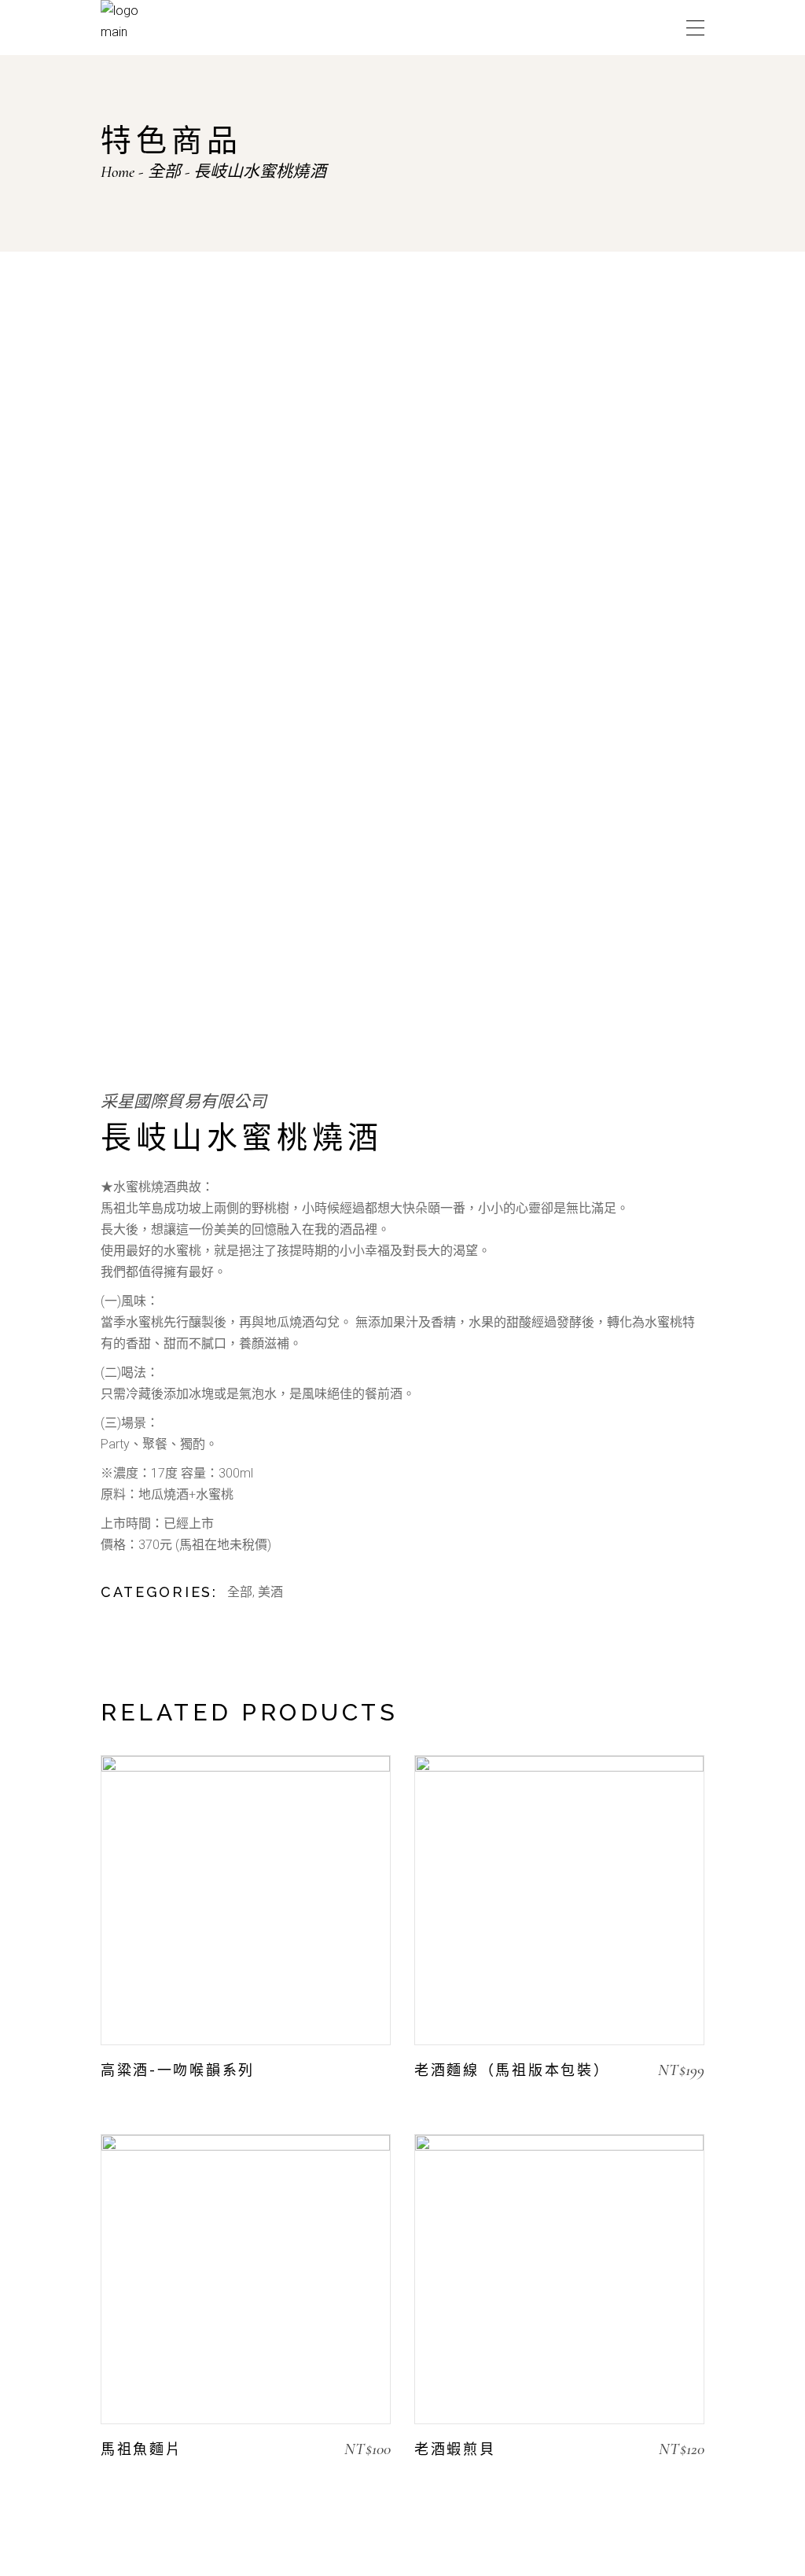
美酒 (270, 1592)
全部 (240, 1592)
